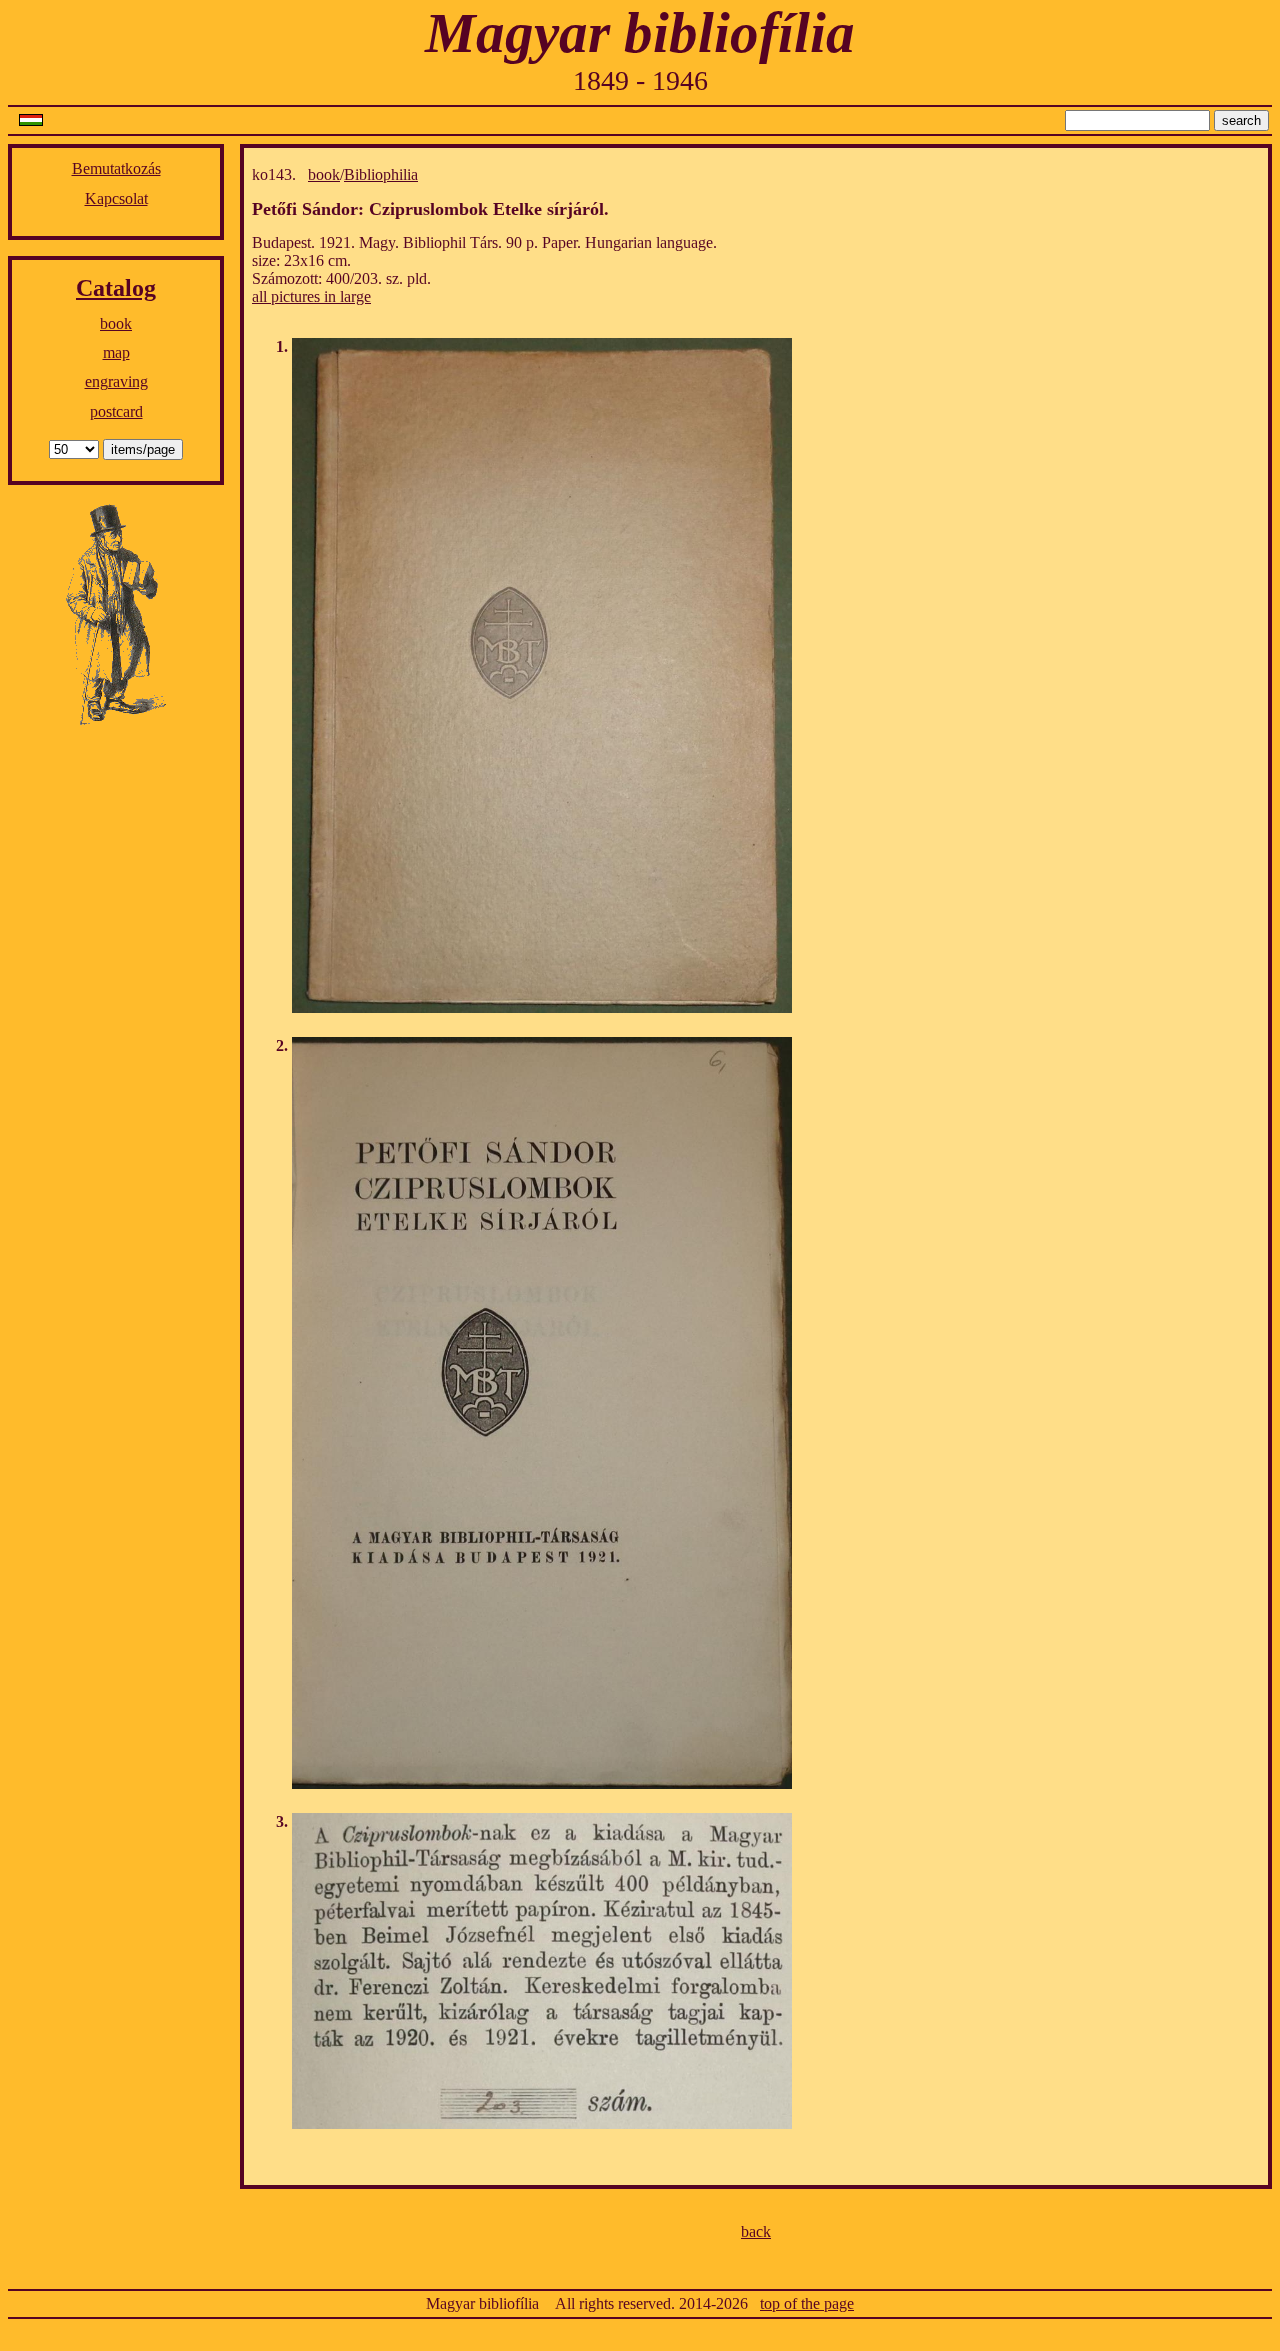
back (756, 2231)
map (116, 352)
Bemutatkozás (116, 168)
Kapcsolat (116, 198)
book (116, 323)
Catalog (116, 288)
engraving (116, 381)
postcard (116, 411)
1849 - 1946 (640, 80)
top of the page (807, 2303)
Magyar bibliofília (640, 32)
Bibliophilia (381, 174)
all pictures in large (311, 296)
